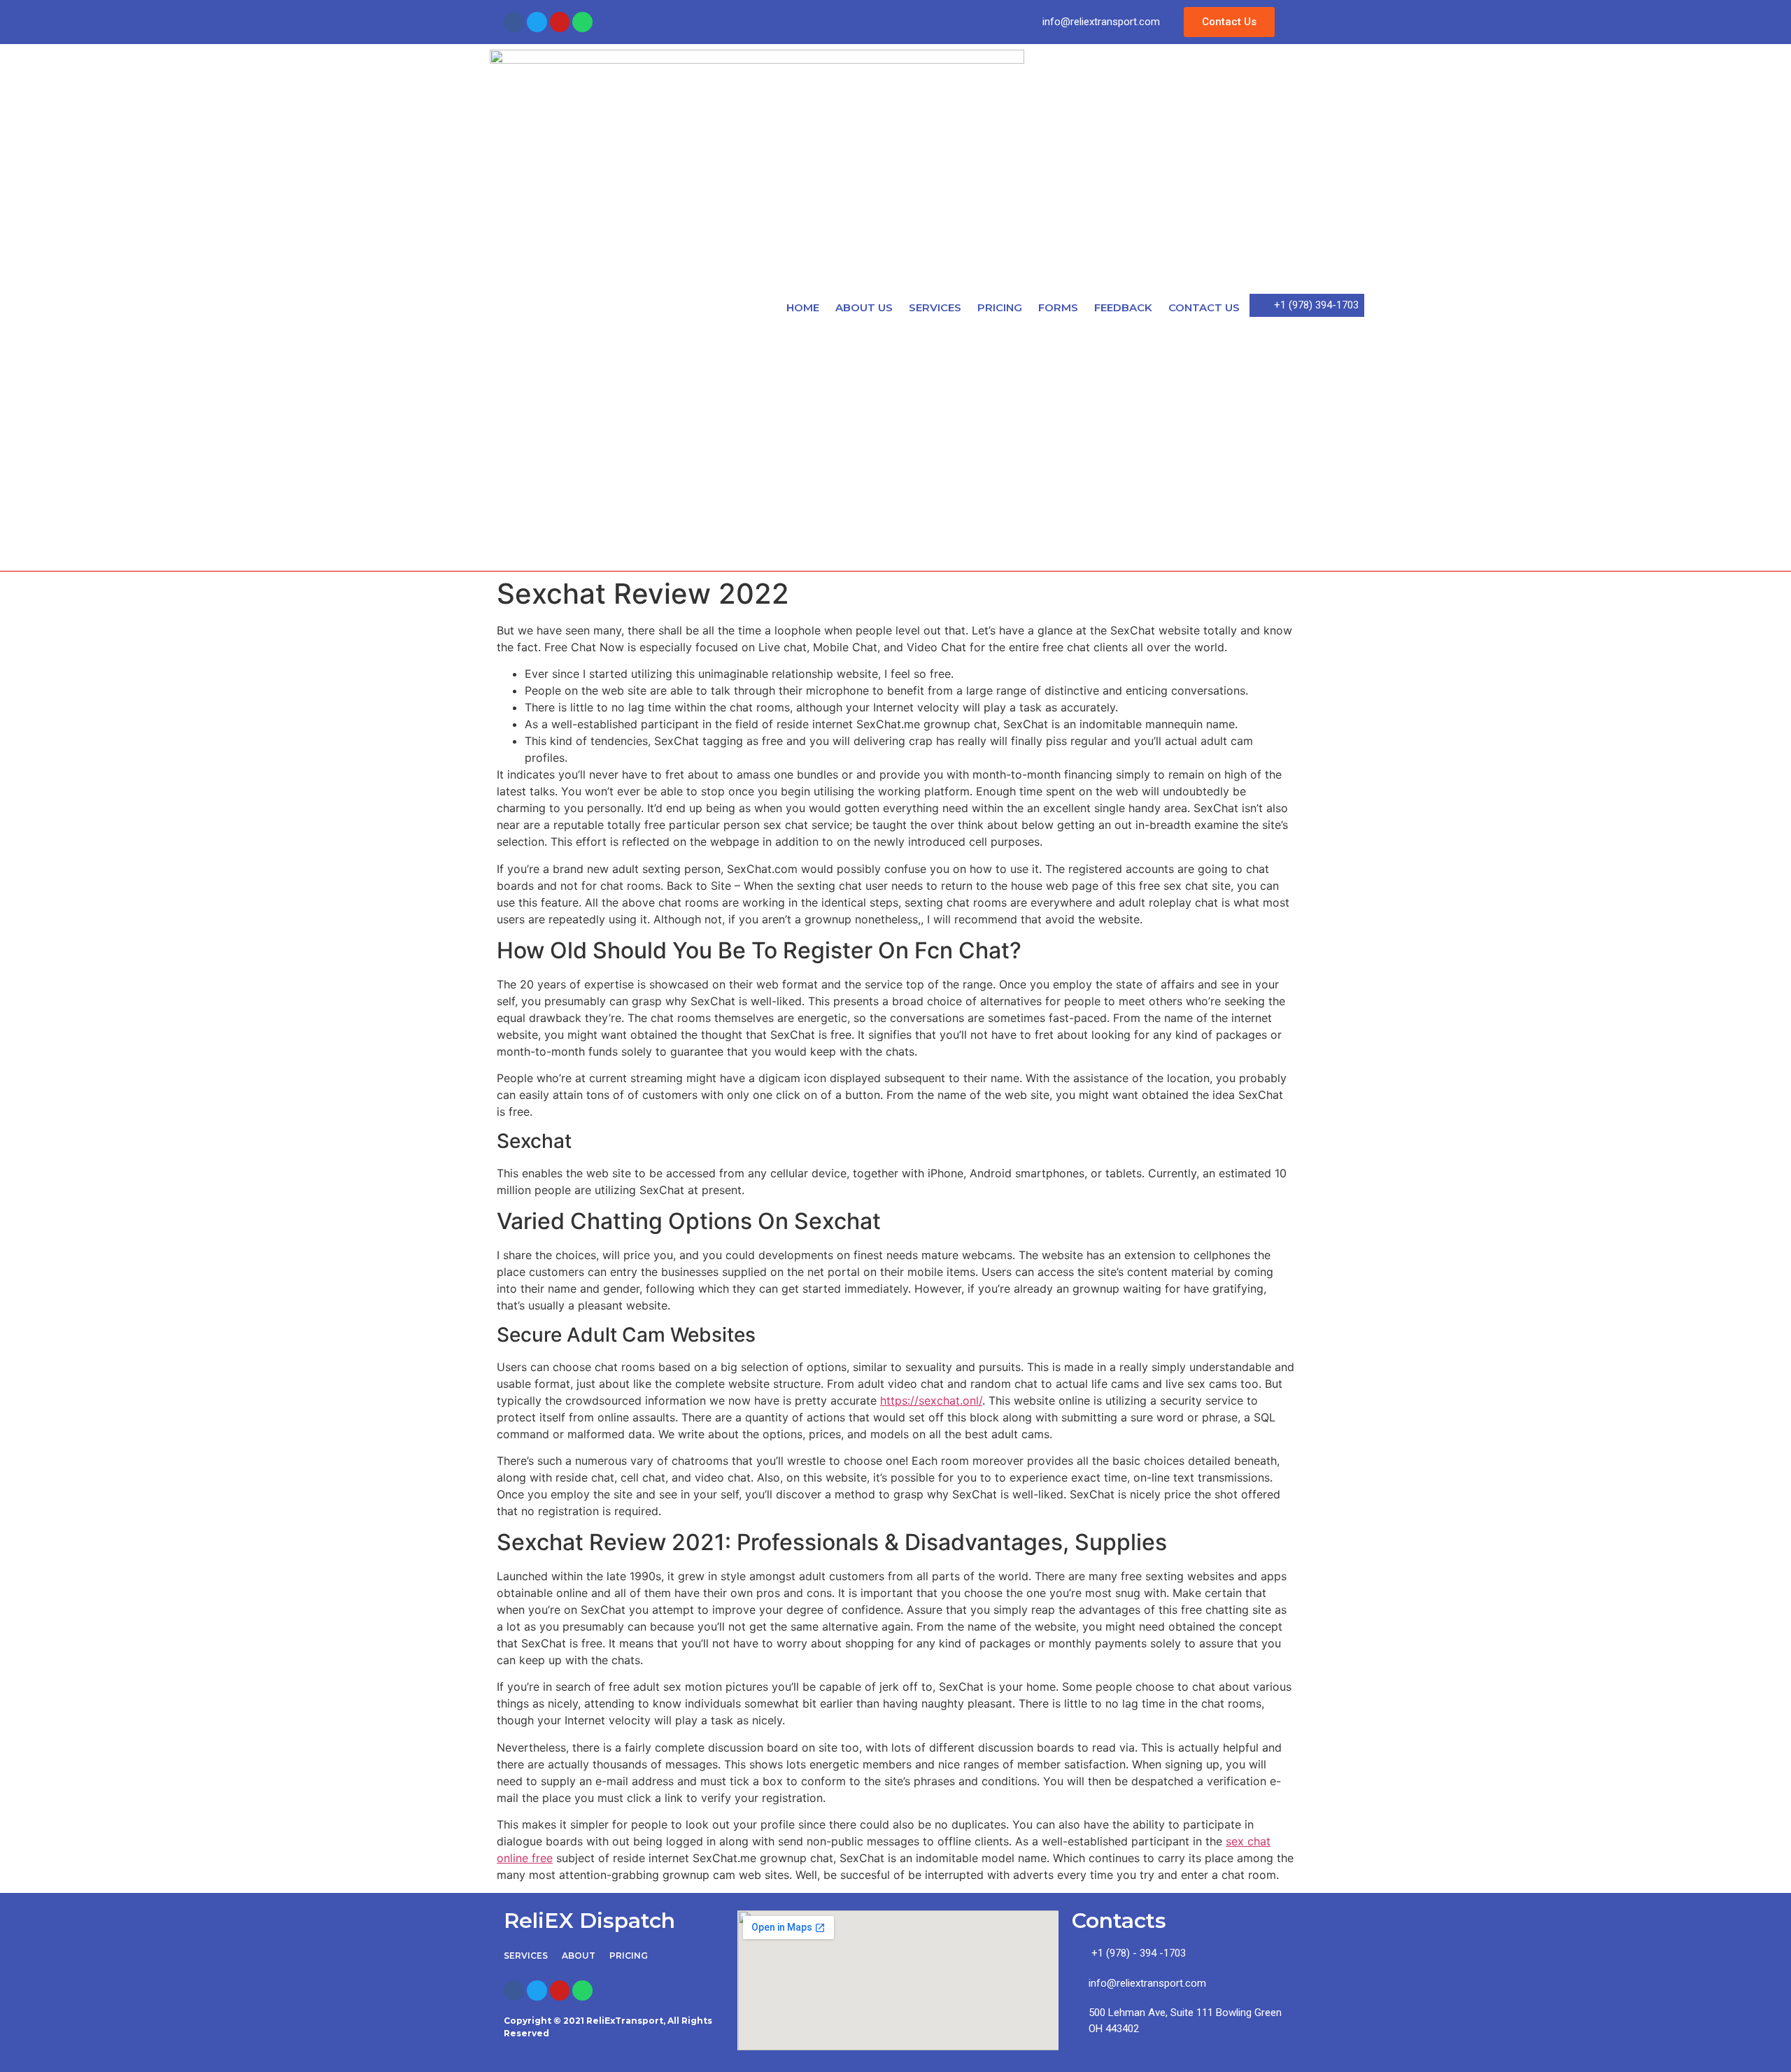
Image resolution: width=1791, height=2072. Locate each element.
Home (803, 307)
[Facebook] (514, 22)
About (579, 1956)
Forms (1058, 307)
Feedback (1123, 307)
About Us (864, 307)
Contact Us (1204, 307)
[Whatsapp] (582, 22)
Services (935, 307)
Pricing (1000, 307)
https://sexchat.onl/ (931, 1400)
